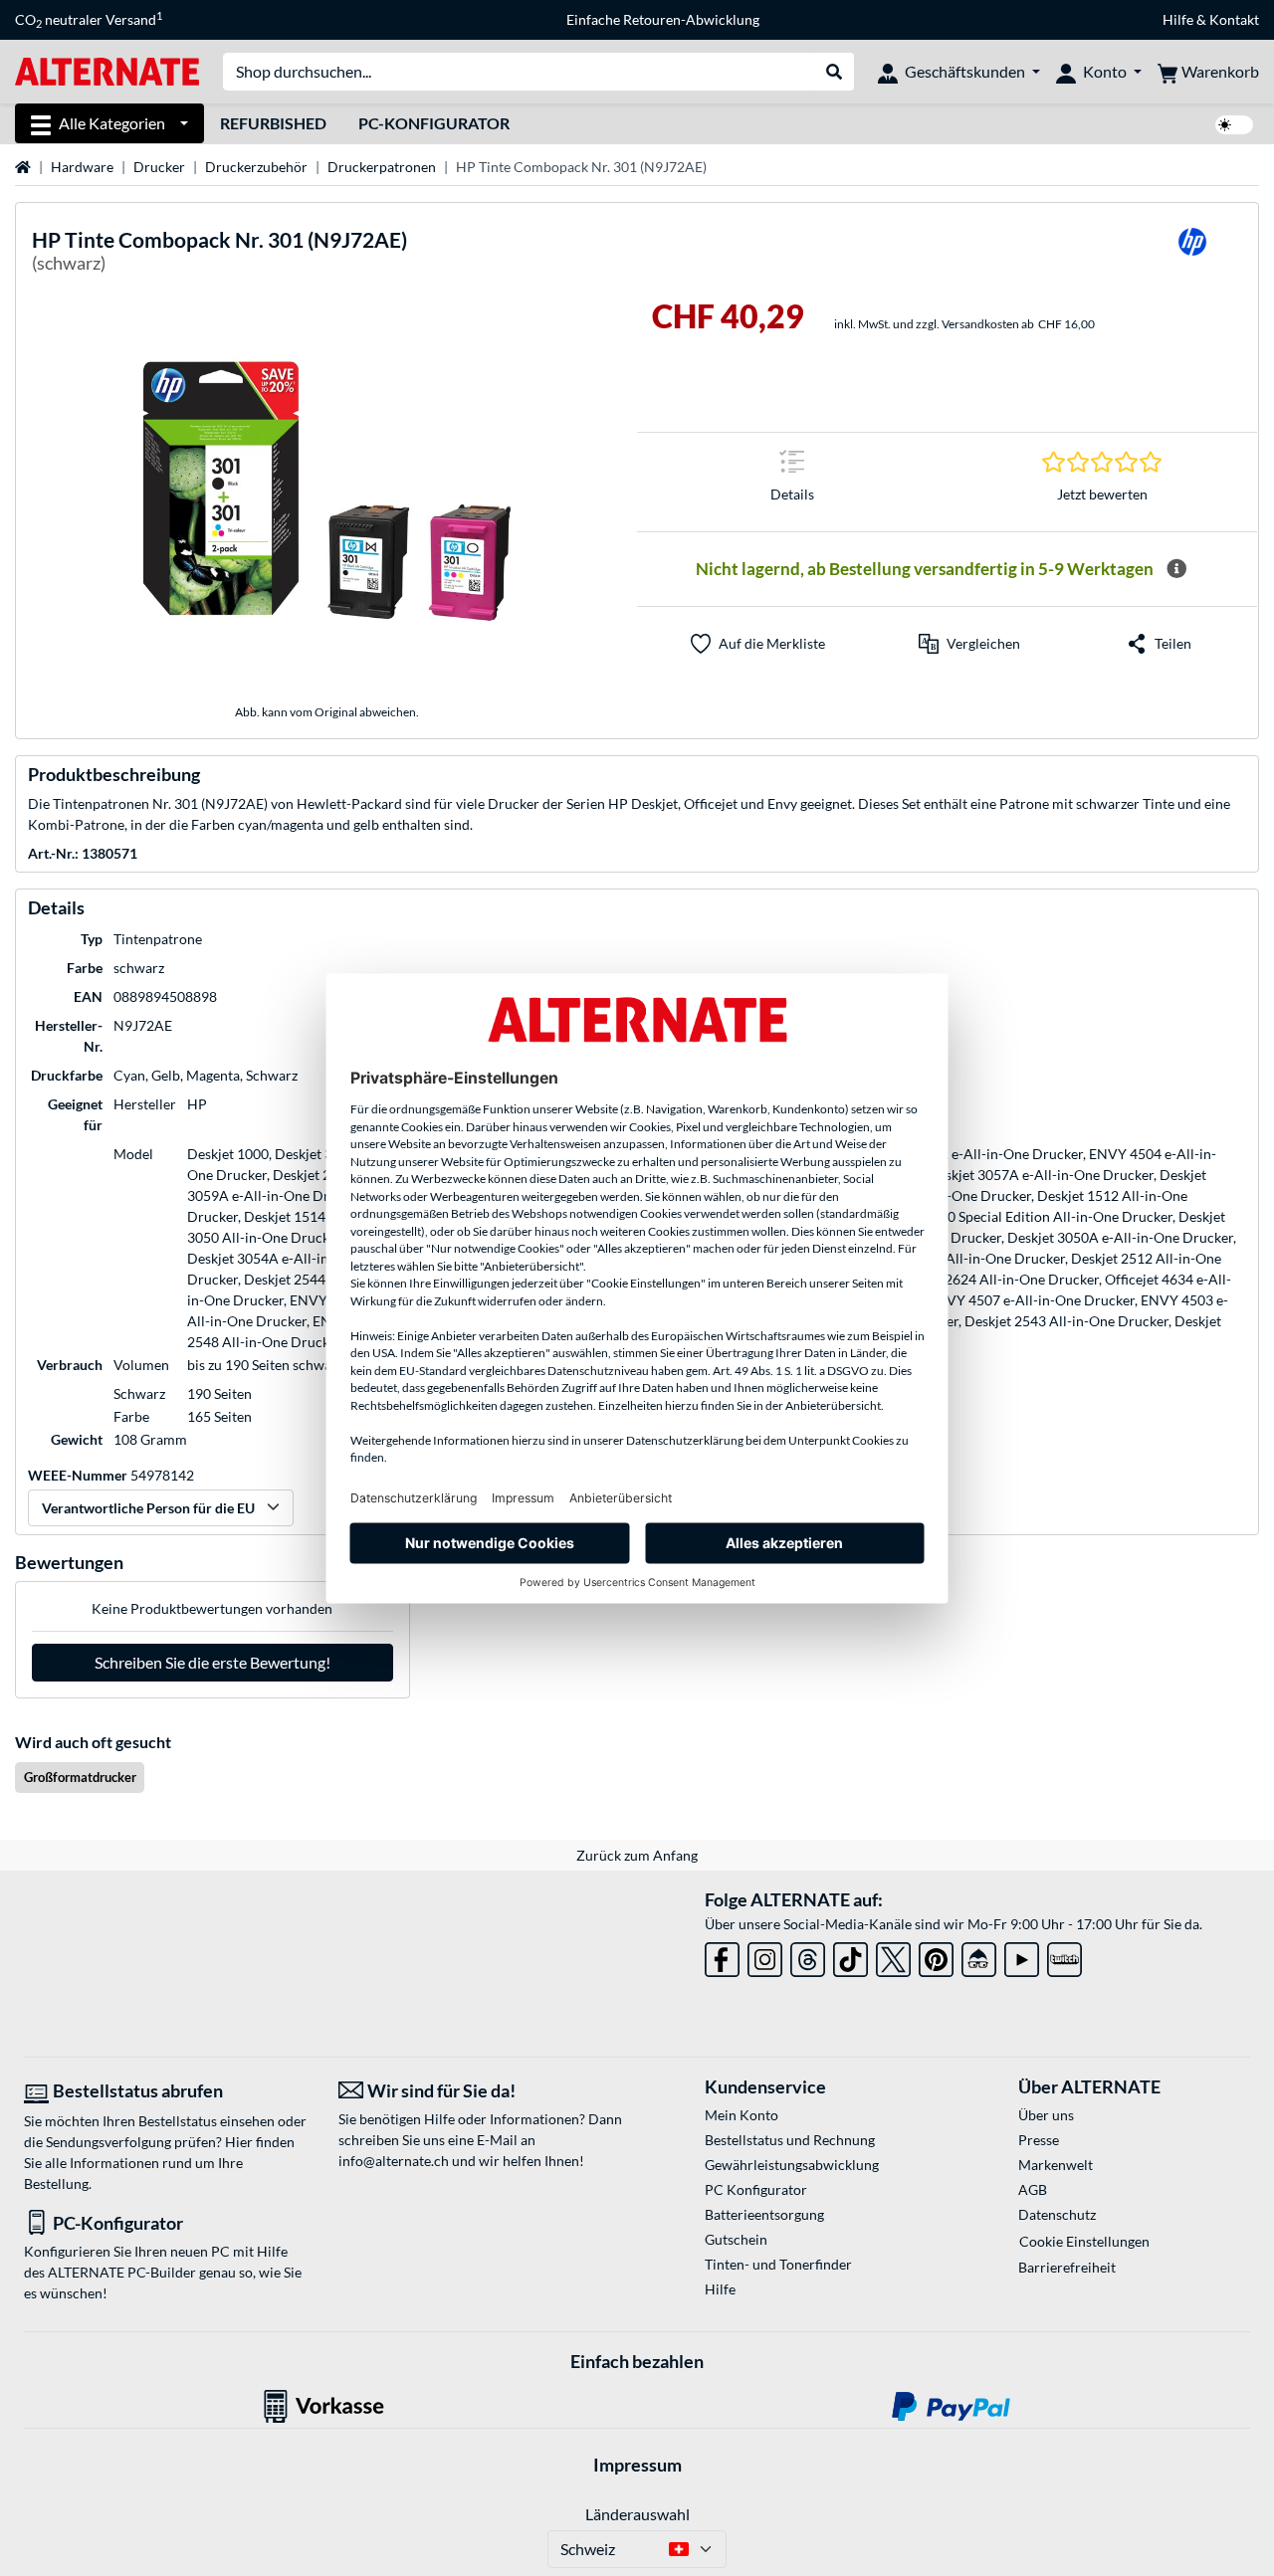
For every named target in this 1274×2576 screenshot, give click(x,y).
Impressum (637, 2465)
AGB (1033, 2189)
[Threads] (808, 1956)
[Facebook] (722, 1956)
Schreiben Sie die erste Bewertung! (212, 1662)
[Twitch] (1064, 1956)
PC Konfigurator (756, 2189)
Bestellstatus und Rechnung (790, 2140)
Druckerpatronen (382, 167)
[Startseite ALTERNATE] (107, 70)
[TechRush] (979, 1956)
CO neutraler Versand (89, 20)
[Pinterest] (936, 1956)
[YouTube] (1022, 1956)
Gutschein (736, 2239)
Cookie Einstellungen (1084, 2241)
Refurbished (273, 123)
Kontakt (1234, 19)
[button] (969, 644)
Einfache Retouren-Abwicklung (663, 19)
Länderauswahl (637, 2514)
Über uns (1046, 2115)
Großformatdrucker (80, 1777)
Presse (1039, 2140)
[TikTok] (850, 1956)
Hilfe (1178, 19)
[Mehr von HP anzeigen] (1192, 254)
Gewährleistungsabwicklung (792, 2165)
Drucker (159, 167)
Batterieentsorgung (764, 2214)
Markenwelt (1056, 2165)
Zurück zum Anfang (637, 1855)
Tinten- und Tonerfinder (778, 2264)
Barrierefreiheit (1067, 2267)
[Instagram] (765, 1956)
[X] (893, 1956)
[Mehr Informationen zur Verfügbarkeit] (1176, 569)
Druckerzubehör (256, 167)
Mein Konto (742, 2115)
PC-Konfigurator (434, 123)
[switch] (1234, 125)
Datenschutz (1057, 2214)
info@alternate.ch (394, 2161)
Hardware (82, 167)
